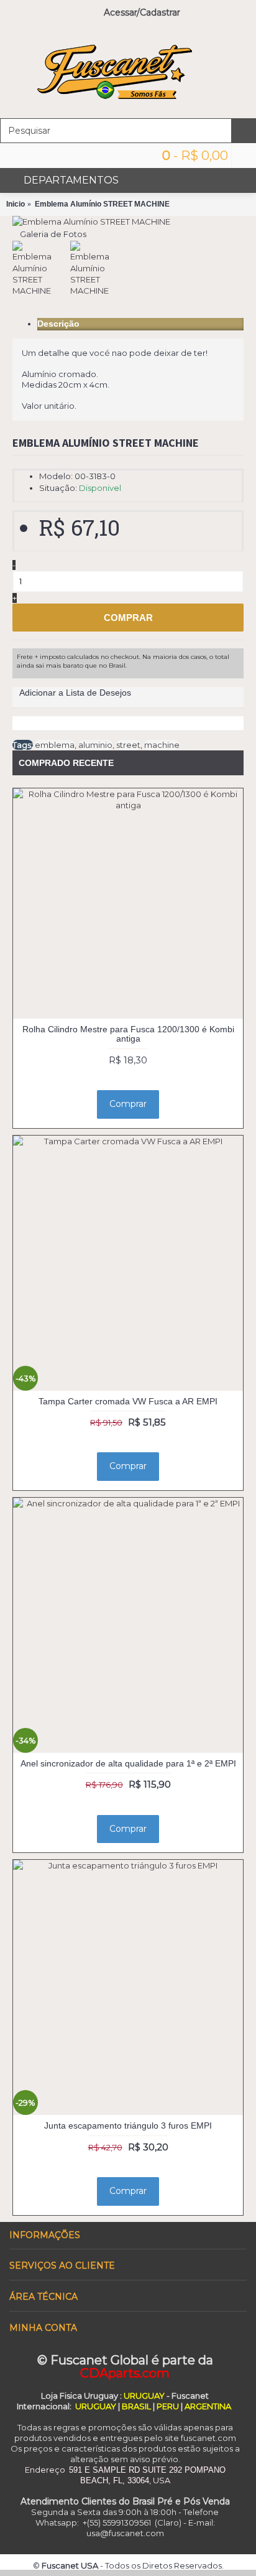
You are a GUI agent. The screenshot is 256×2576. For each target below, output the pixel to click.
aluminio (95, 745)
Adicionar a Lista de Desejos (75, 693)
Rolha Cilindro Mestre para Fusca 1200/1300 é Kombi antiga (128, 1034)
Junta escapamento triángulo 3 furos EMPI (128, 2126)
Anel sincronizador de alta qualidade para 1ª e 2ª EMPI (128, 1763)
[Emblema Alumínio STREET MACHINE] (91, 222)
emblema (55, 745)
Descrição (58, 324)
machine (162, 745)
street (128, 745)
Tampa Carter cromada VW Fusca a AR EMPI (128, 1401)
